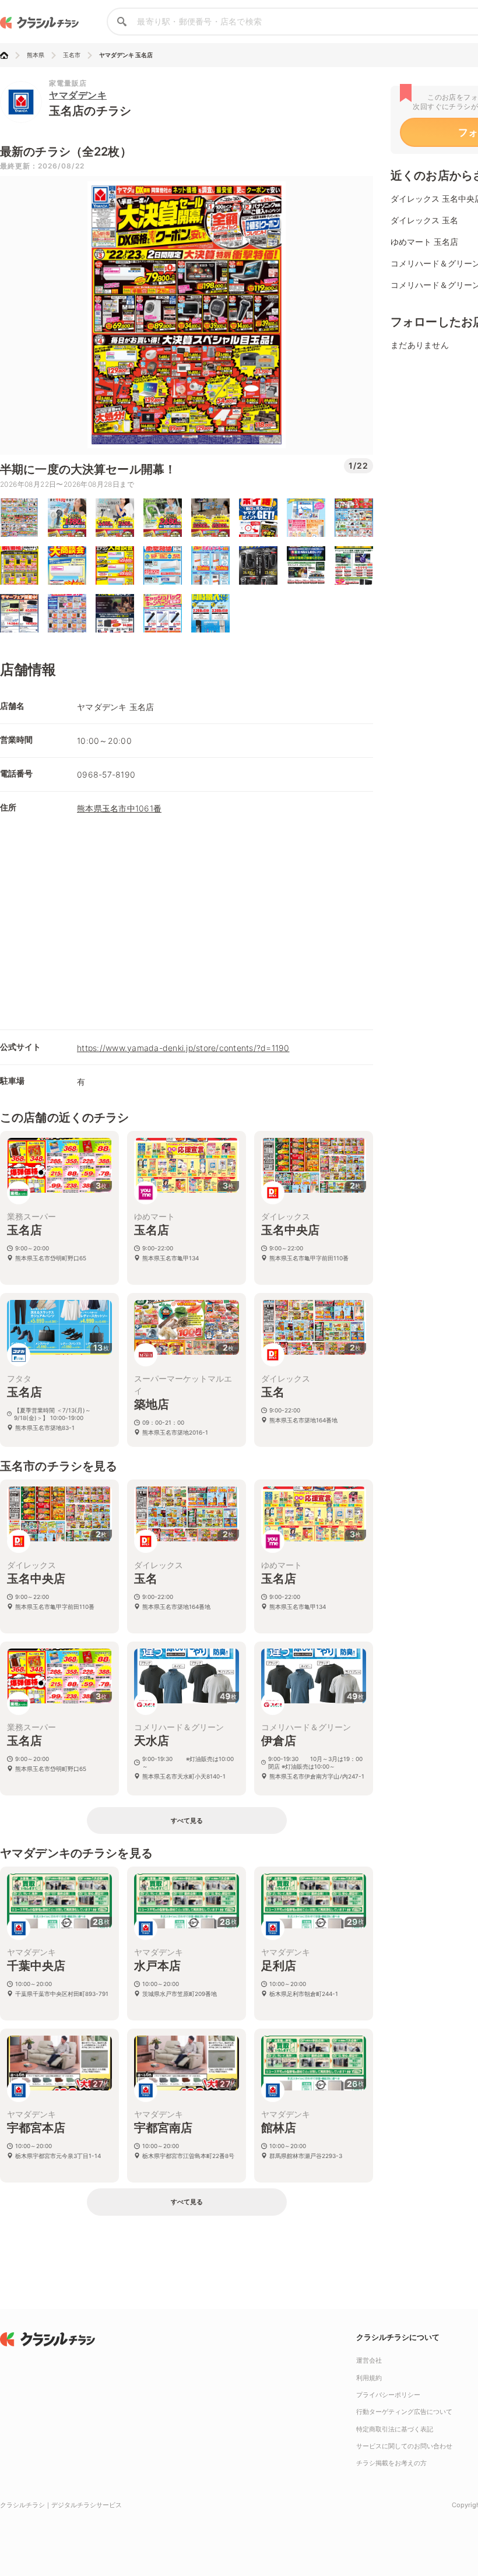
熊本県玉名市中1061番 (119, 808)
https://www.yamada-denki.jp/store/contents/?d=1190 (183, 1048)
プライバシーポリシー (388, 2395)
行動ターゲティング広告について (404, 2412)
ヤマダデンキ (78, 95)
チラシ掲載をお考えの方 (391, 2463)
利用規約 (369, 2378)
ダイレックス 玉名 (424, 220)
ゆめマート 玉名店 (424, 242)
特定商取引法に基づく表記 (395, 2429)
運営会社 (369, 2360)
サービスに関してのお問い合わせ (404, 2446)
